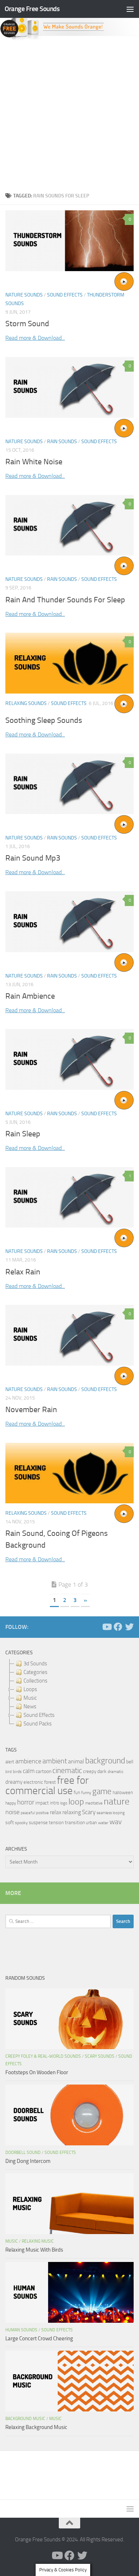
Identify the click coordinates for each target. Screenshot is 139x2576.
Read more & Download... (35, 338)
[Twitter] (129, 1627)
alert (10, 1762)
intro (55, 1803)
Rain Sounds (62, 442)
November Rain (31, 1410)
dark (102, 1771)
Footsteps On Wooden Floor (37, 2072)
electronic (33, 1782)
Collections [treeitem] (35, 1681)
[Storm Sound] (69, 241)
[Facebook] (118, 1627)
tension (56, 1823)
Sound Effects (65, 295)
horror (26, 1802)
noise (12, 1812)
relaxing (72, 1812)
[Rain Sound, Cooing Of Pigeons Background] (69, 1473)
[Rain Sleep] (69, 1059)
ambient (55, 1761)
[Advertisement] (69, 114)
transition (75, 1823)
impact (42, 1803)
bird (9, 1772)
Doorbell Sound (23, 2153)
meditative (94, 1803)
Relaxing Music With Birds (34, 2250)
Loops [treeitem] (30, 1689)
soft (10, 1823)
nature (117, 1801)
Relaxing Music (38, 2241)
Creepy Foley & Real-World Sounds (43, 2056)
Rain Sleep (23, 1134)
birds (17, 1772)
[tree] (69, 1694)
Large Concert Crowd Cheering (39, 2339)
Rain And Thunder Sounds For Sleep (65, 600)
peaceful (28, 1813)
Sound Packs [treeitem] (38, 1724)
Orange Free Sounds (32, 9)
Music (12, 2241)
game (102, 1791)
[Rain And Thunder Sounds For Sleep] (69, 525)
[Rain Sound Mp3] (69, 784)
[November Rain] (69, 1335)
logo (64, 1803)
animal (76, 1761)
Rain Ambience (30, 996)
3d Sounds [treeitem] (35, 1664)
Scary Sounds (100, 2056)
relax (56, 1812)
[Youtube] (107, 1627)
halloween (123, 1793)
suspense (38, 1823)
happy (11, 1803)
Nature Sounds (24, 295)
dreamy (14, 1782)
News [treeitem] (30, 1706)
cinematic (67, 1771)
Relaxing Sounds (26, 703)
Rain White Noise (34, 462)
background (105, 1761)
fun (77, 1793)
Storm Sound (27, 324)
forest (50, 1782)
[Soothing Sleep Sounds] (69, 663)
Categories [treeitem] (35, 1672)
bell (130, 1762)
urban (91, 1823)
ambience (28, 1761)
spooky (21, 1823)
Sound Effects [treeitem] (39, 1715)
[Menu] (130, 9)
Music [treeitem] (30, 1698)
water (103, 1823)
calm (29, 1771)
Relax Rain (23, 1272)
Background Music (25, 2419)
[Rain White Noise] (69, 387)
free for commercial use (47, 1786)
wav (116, 1822)
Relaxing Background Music (36, 2427)
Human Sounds (21, 2330)
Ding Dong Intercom (28, 2161)
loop (76, 1801)
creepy (90, 1771)
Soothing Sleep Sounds (44, 720)
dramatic (115, 1772)
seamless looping (111, 1813)
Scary (89, 1812)
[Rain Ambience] (69, 922)
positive (42, 1813)
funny (86, 1793)
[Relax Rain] (69, 1198)
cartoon (43, 1771)
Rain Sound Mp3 (33, 858)
